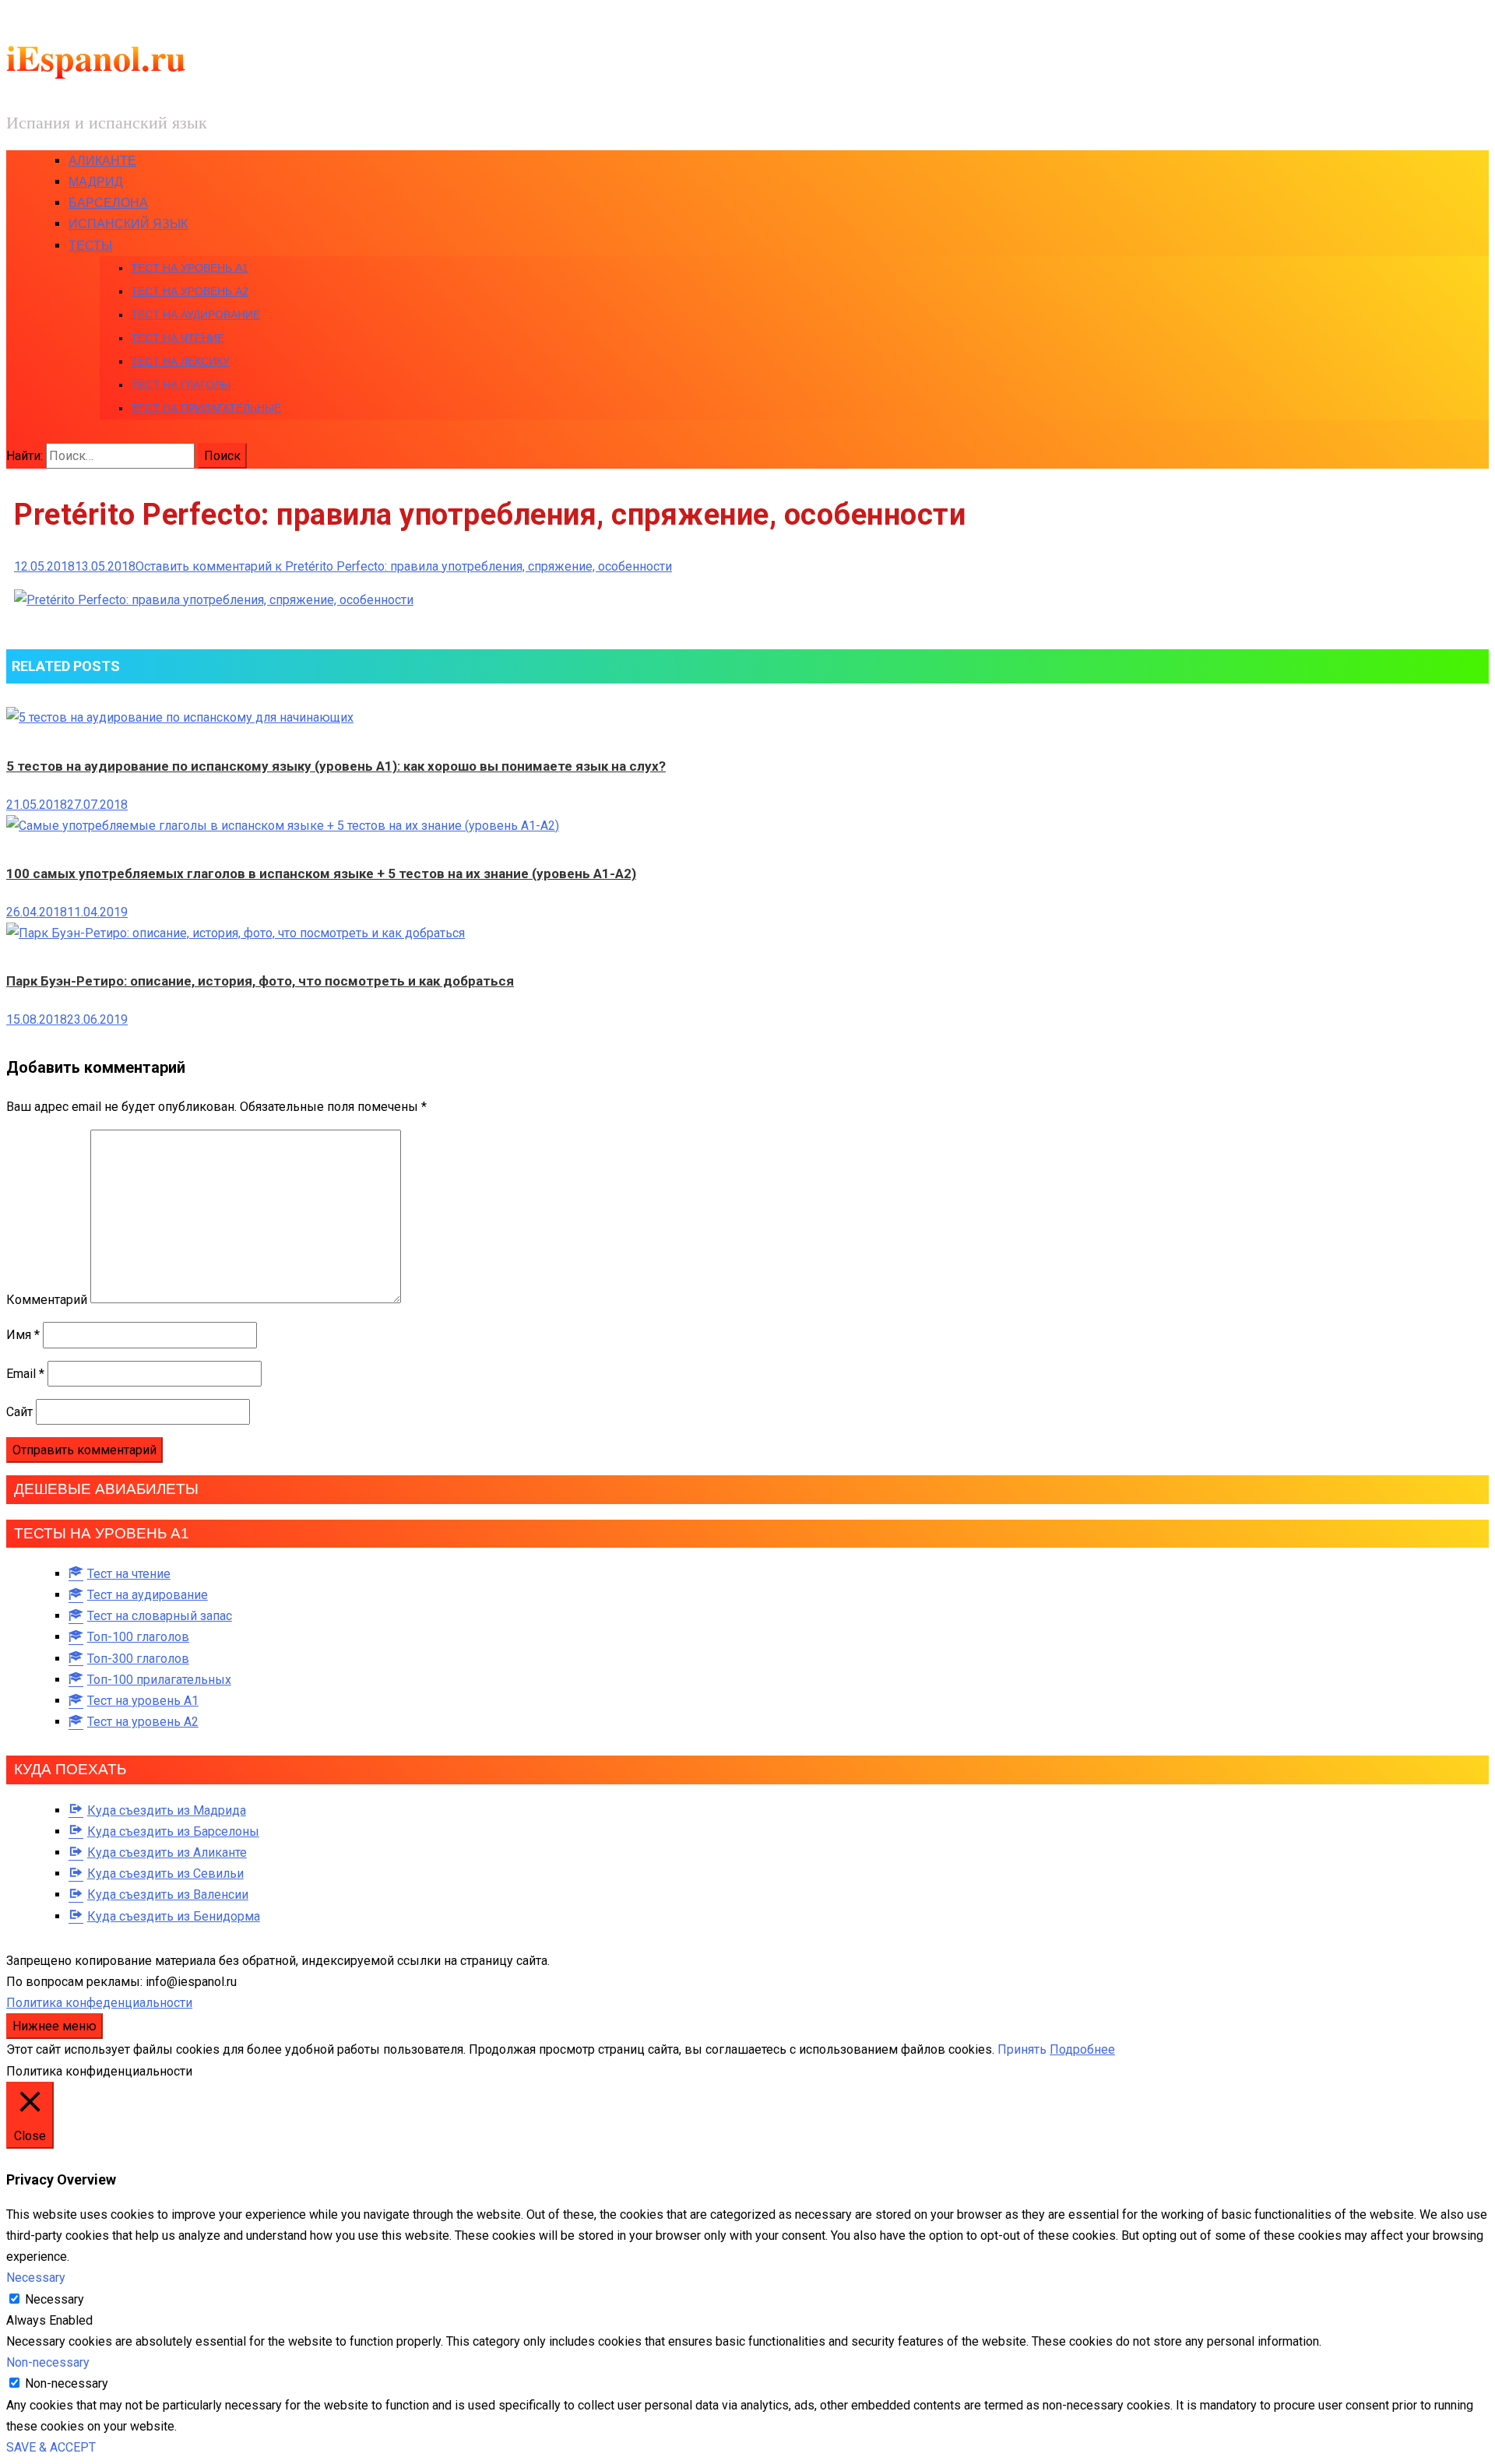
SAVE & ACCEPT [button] (51, 2447)
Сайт (19, 1412)
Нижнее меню (55, 2026)
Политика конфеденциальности (99, 2003)
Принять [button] (1022, 2049)
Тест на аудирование (195, 315)
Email (25, 1374)
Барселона (108, 203)
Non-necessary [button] (48, 2362)
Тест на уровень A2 (190, 291)
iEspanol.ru (96, 57)
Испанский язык (128, 224)
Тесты (90, 246)
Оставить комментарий (404, 566)
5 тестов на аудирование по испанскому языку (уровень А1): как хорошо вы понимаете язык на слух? (336, 766)
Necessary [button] (36, 2278)
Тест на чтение (178, 338)
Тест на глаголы (181, 385)
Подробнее (1082, 2049)
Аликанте (102, 161)
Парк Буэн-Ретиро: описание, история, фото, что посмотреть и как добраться (260, 981)
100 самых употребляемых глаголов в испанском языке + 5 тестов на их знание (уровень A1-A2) (321, 873)
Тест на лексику (180, 361)
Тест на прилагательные (206, 408)
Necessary (55, 2299)
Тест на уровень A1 (190, 268)
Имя (23, 1335)
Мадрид (96, 182)
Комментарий (47, 1299)
